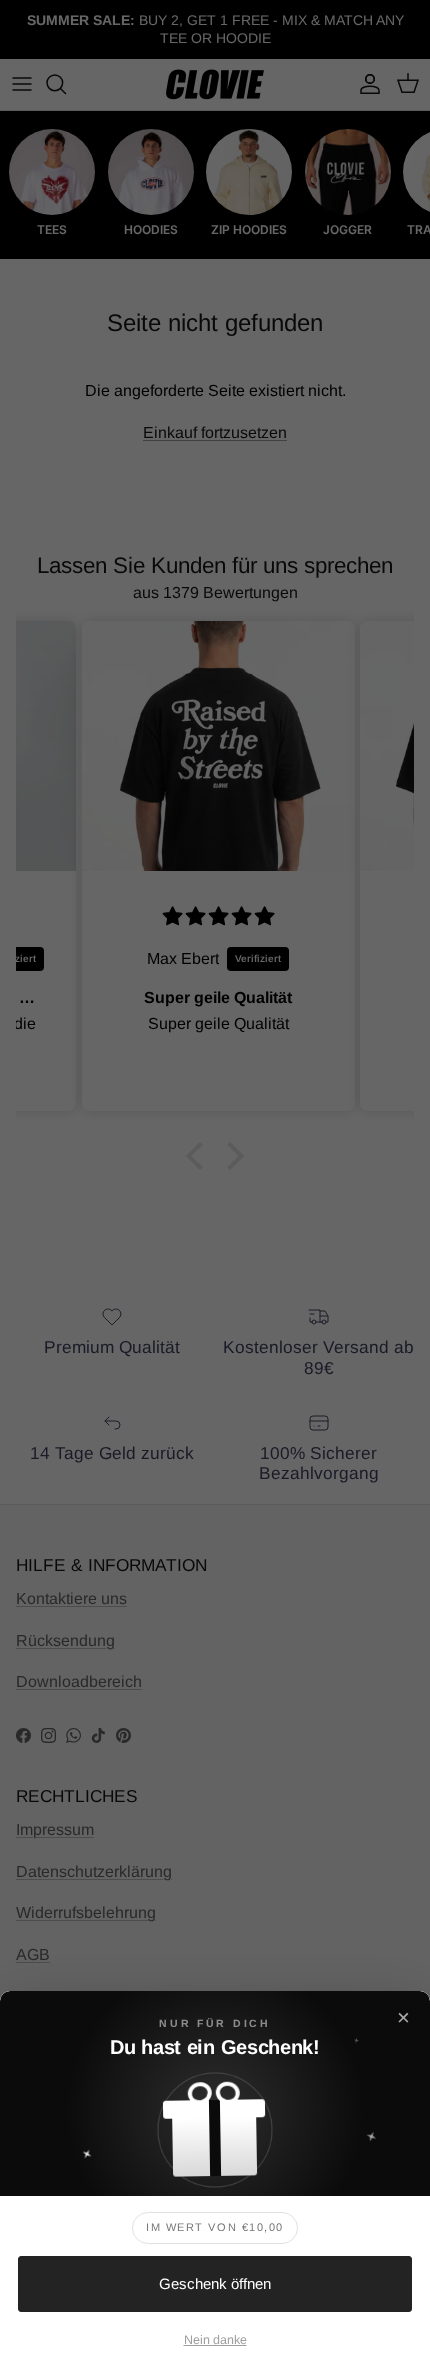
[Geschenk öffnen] (215, 2123)
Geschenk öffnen (215, 2283)
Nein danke (215, 2340)
